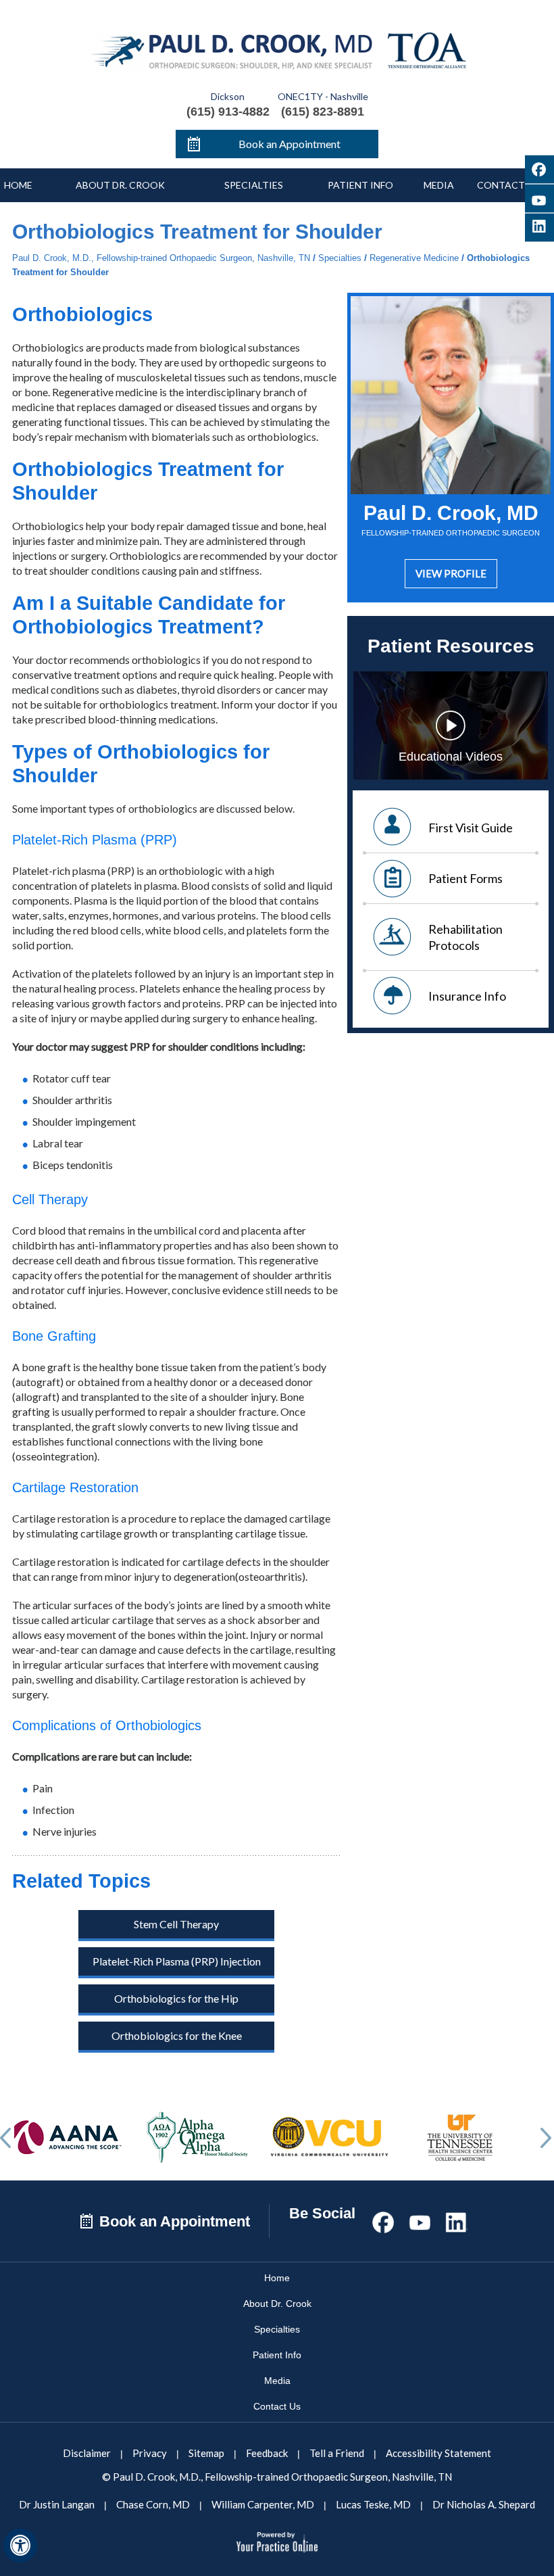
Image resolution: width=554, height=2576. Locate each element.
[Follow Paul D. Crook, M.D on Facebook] (539, 169)
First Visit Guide (471, 828)
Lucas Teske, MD (373, 2504)
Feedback (267, 2453)
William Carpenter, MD (263, 2504)
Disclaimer (87, 2453)
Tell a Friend (337, 2453)
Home (18, 185)
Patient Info (360, 185)
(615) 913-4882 (228, 112)
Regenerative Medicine (414, 258)
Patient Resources (451, 646)
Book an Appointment (289, 144)
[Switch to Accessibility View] (20, 2546)
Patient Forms (465, 878)
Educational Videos (451, 757)
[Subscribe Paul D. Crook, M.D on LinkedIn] (456, 2220)
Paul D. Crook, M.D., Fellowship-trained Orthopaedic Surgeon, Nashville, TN (161, 258)
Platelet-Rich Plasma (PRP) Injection (177, 1961)
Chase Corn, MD (153, 2504)
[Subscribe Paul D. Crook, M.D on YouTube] (539, 198)
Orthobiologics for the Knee (177, 2035)
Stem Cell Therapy (176, 1924)
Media (439, 185)
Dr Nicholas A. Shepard (484, 2504)
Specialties (254, 185)
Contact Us (277, 2406)
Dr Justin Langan (57, 2504)
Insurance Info (467, 996)
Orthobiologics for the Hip (176, 1998)
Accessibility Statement (438, 2453)
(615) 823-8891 (323, 112)
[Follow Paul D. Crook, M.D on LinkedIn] (539, 228)
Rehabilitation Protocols (465, 937)
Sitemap (206, 2453)
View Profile (451, 573)
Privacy (150, 2453)
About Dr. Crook (120, 185)
